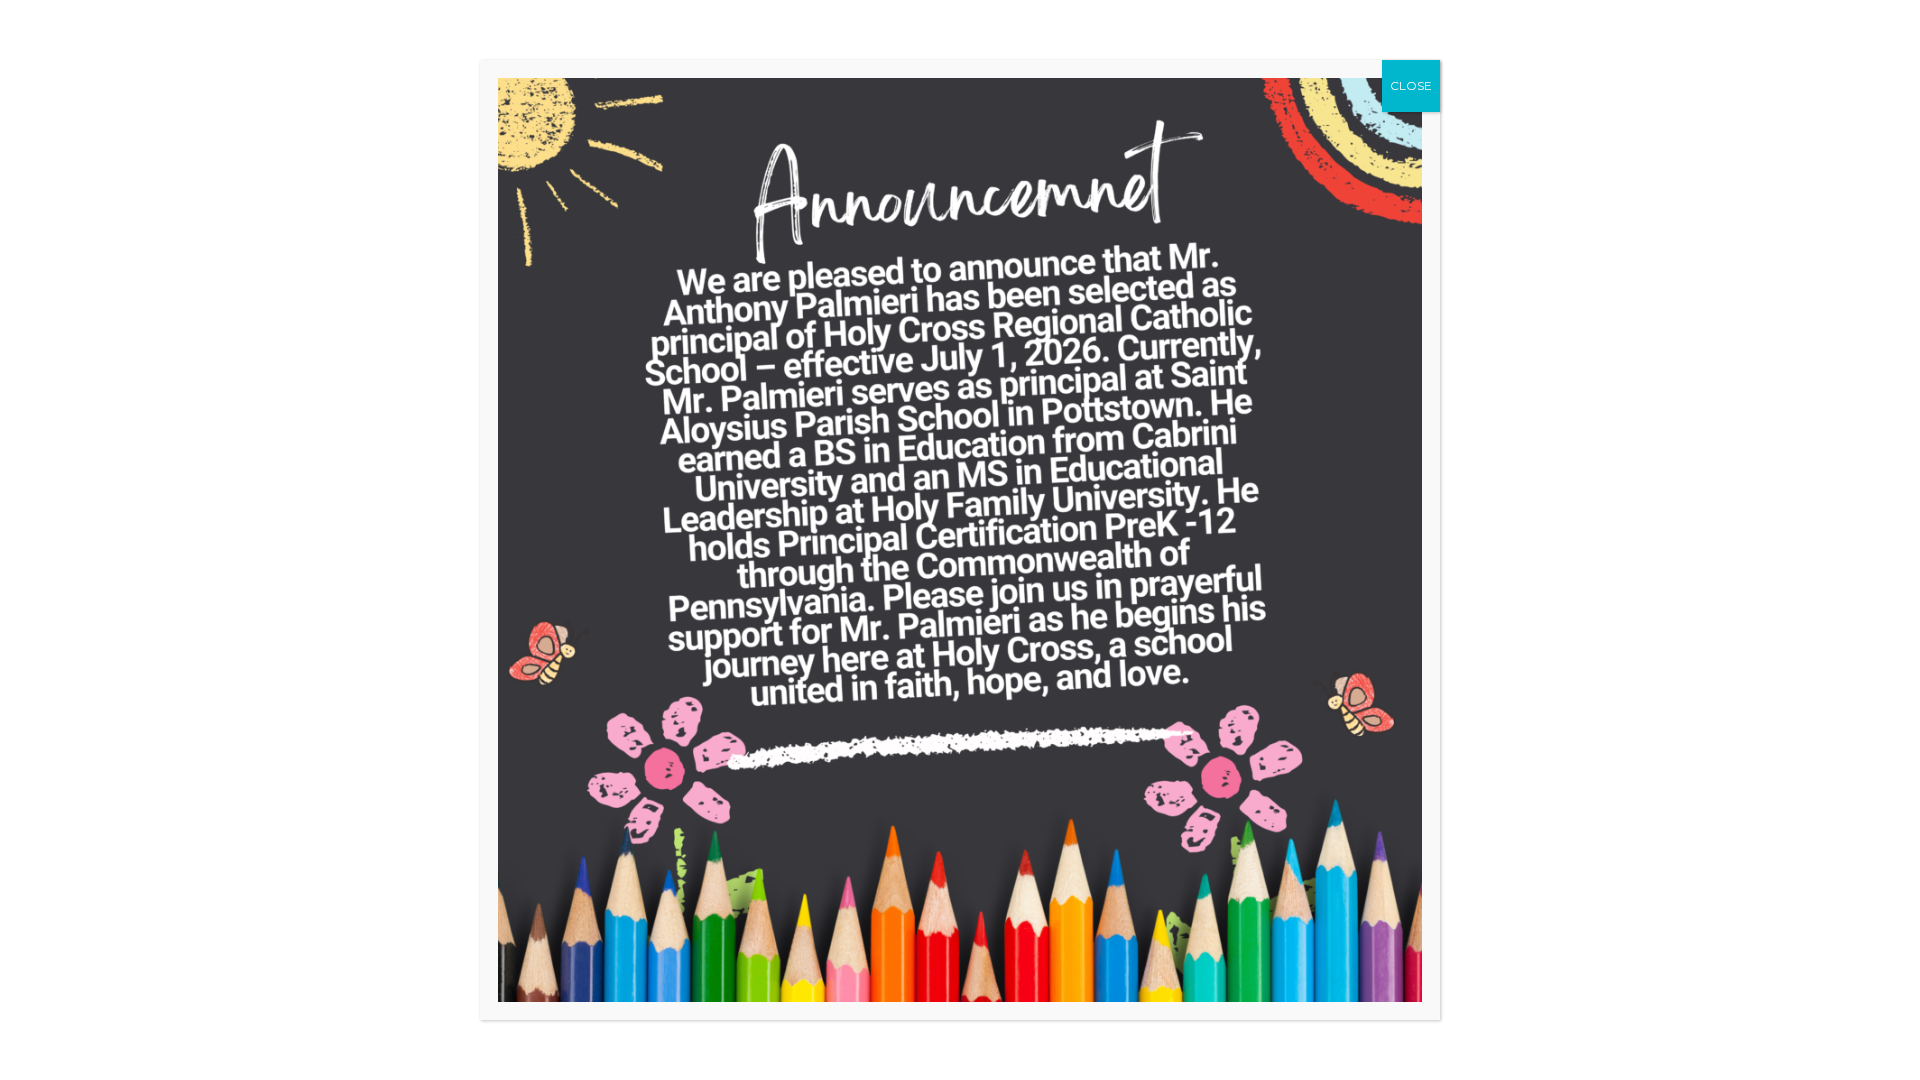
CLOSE (1411, 85)
